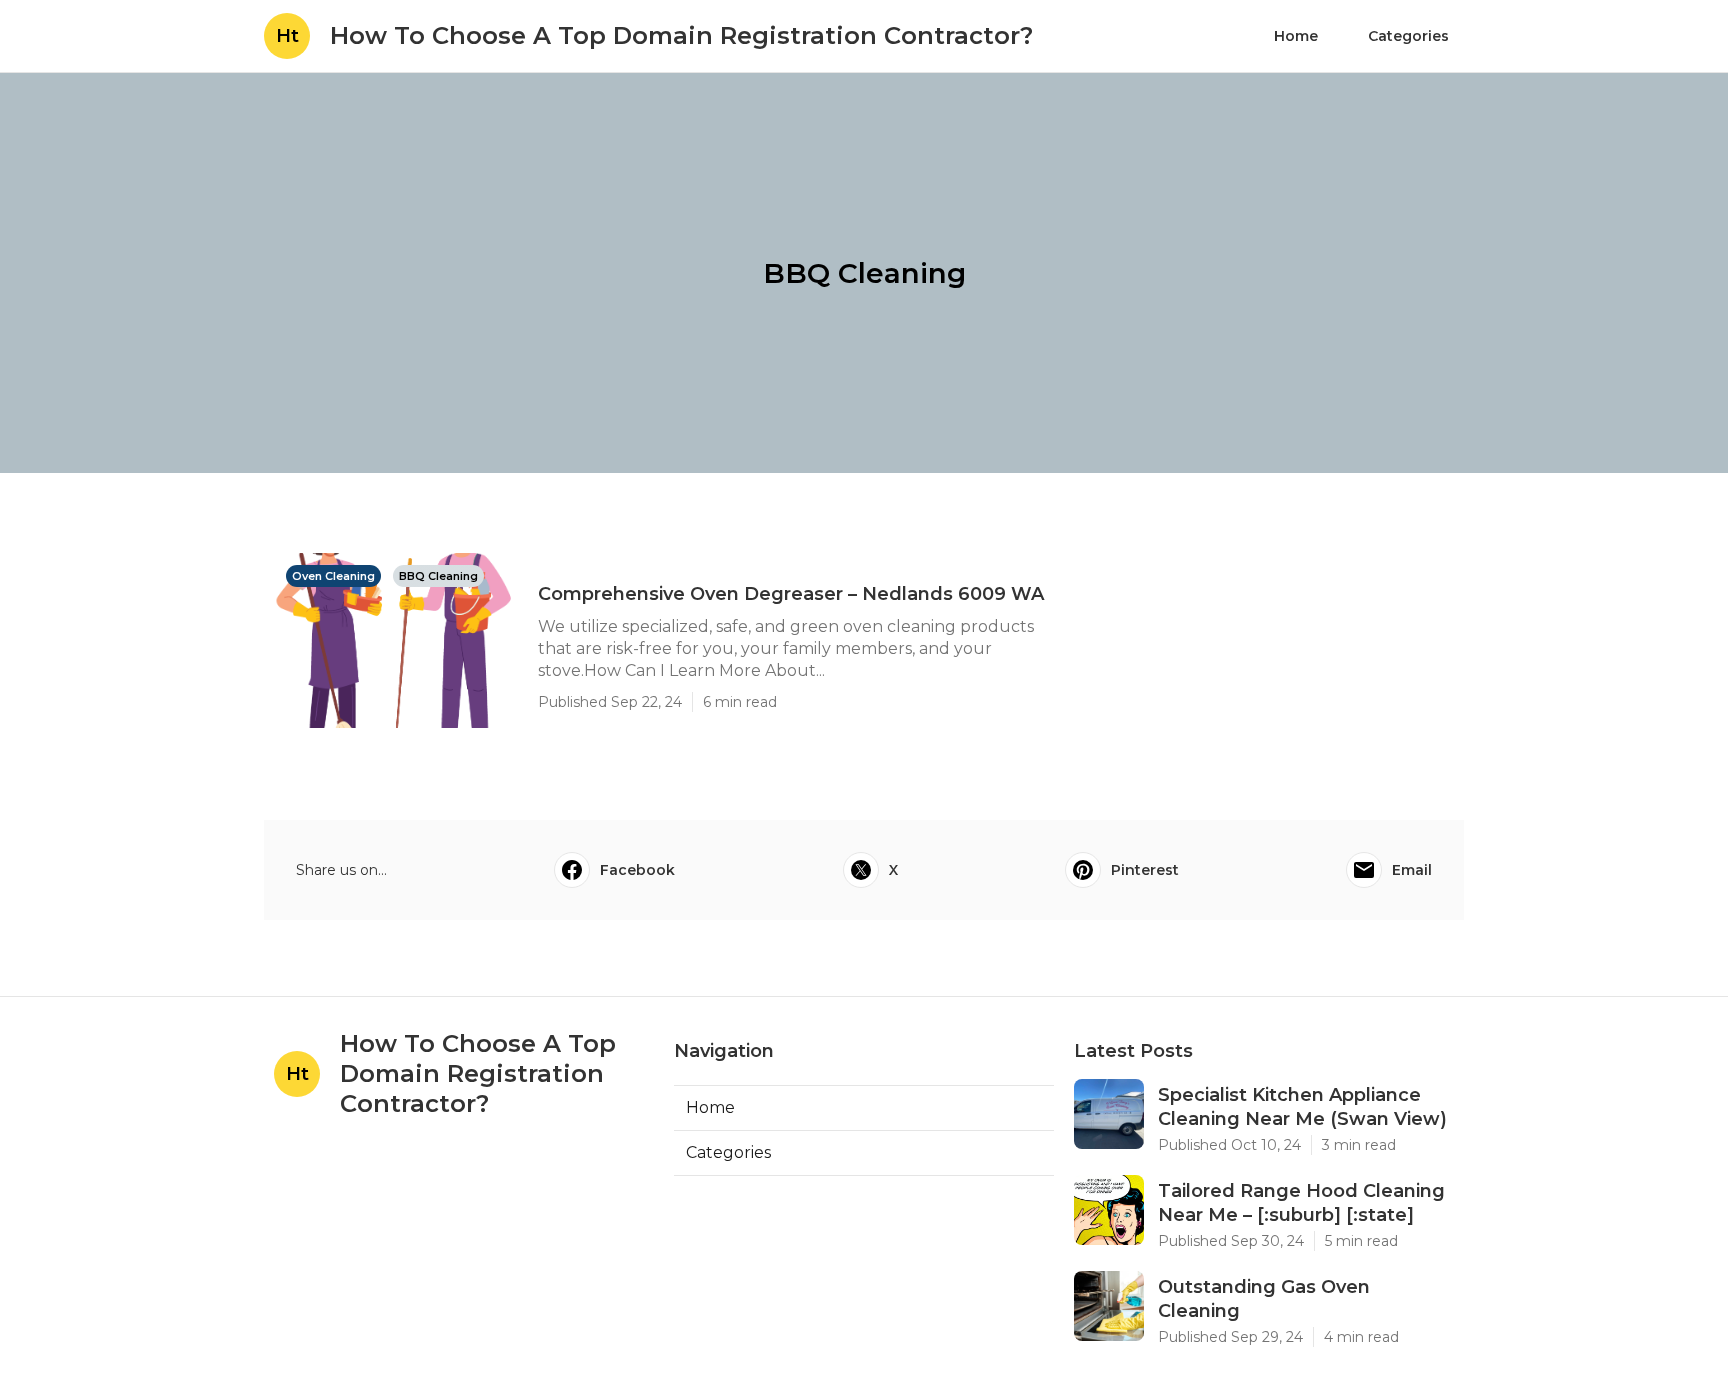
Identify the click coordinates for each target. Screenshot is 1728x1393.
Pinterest (1145, 870)
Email (1412, 870)
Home (1296, 36)
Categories (1408, 36)
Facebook (637, 870)
